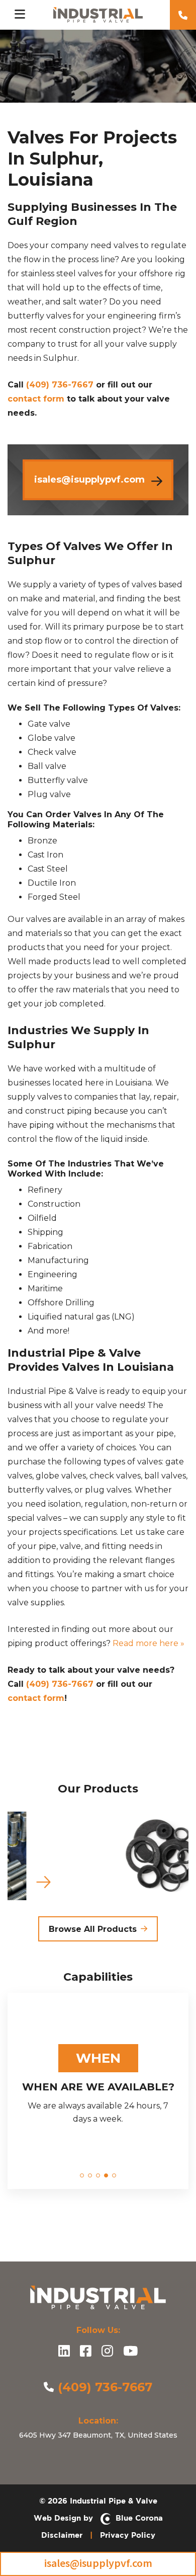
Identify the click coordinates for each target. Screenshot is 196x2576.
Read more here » (149, 1643)
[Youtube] (130, 2352)
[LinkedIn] (64, 2352)
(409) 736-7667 (60, 385)
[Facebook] (86, 2352)
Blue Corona (137, 2518)
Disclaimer (62, 2535)
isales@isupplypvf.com (98, 2563)
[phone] (183, 15)
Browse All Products (93, 1929)
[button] (82, 2175)
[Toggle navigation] (20, 15)
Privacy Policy (128, 2535)
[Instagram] (107, 2352)
